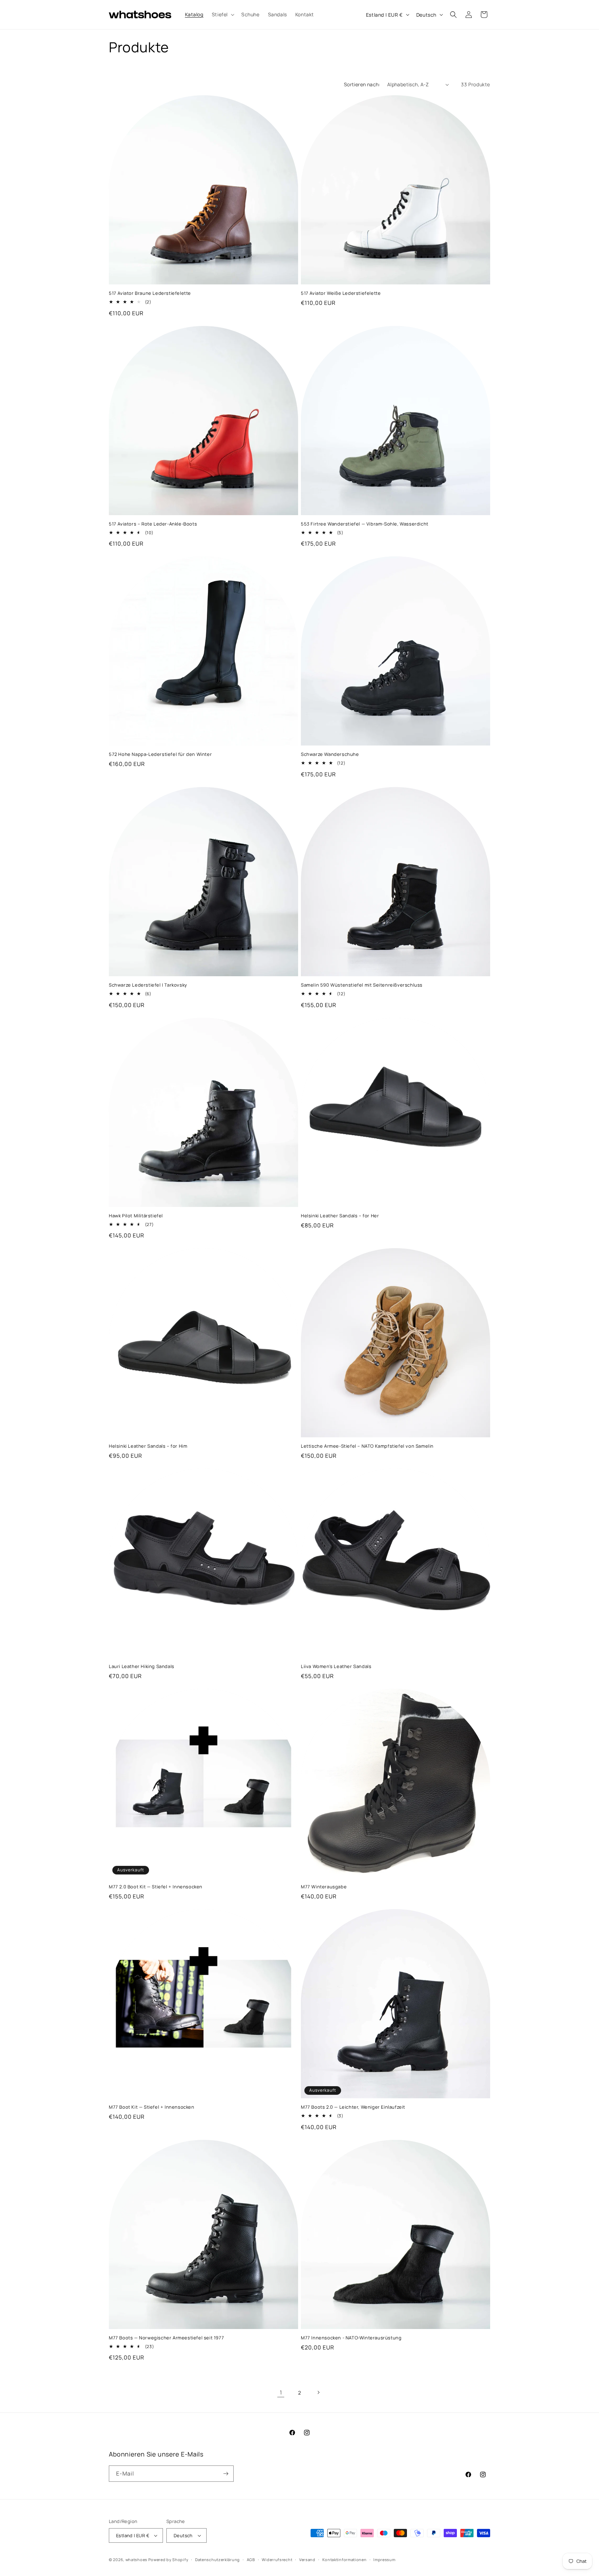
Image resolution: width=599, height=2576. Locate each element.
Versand (307, 2560)
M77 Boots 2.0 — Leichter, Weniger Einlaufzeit (353, 2107)
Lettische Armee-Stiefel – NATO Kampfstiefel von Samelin (367, 1446)
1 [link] (281, 2392)
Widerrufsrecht (277, 2560)
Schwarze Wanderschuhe (330, 754)
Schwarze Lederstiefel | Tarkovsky (148, 985)
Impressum (384, 2560)
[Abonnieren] (226, 2474)
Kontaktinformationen (345, 2560)
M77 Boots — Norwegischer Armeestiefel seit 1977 (166, 2338)
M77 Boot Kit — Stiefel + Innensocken (152, 2107)
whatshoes (136, 2560)
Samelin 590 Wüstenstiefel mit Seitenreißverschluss (362, 985)
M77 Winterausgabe (324, 1887)
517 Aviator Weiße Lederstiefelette (341, 293)
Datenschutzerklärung (218, 2560)
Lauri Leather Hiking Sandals (142, 1666)
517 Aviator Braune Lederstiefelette (150, 293)
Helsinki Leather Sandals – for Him (148, 1446)
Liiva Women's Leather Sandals (336, 1666)
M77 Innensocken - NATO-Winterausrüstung (351, 2338)
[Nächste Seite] (318, 2392)
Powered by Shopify (168, 2560)
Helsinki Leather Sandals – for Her (340, 1216)
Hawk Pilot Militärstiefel (136, 1216)
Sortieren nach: (362, 84)
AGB (251, 2560)
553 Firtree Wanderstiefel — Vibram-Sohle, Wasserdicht (365, 524)
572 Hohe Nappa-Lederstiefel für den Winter (160, 754)
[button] (222, 15)
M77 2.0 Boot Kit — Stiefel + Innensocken (156, 1887)
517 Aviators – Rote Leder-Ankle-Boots (153, 524)
